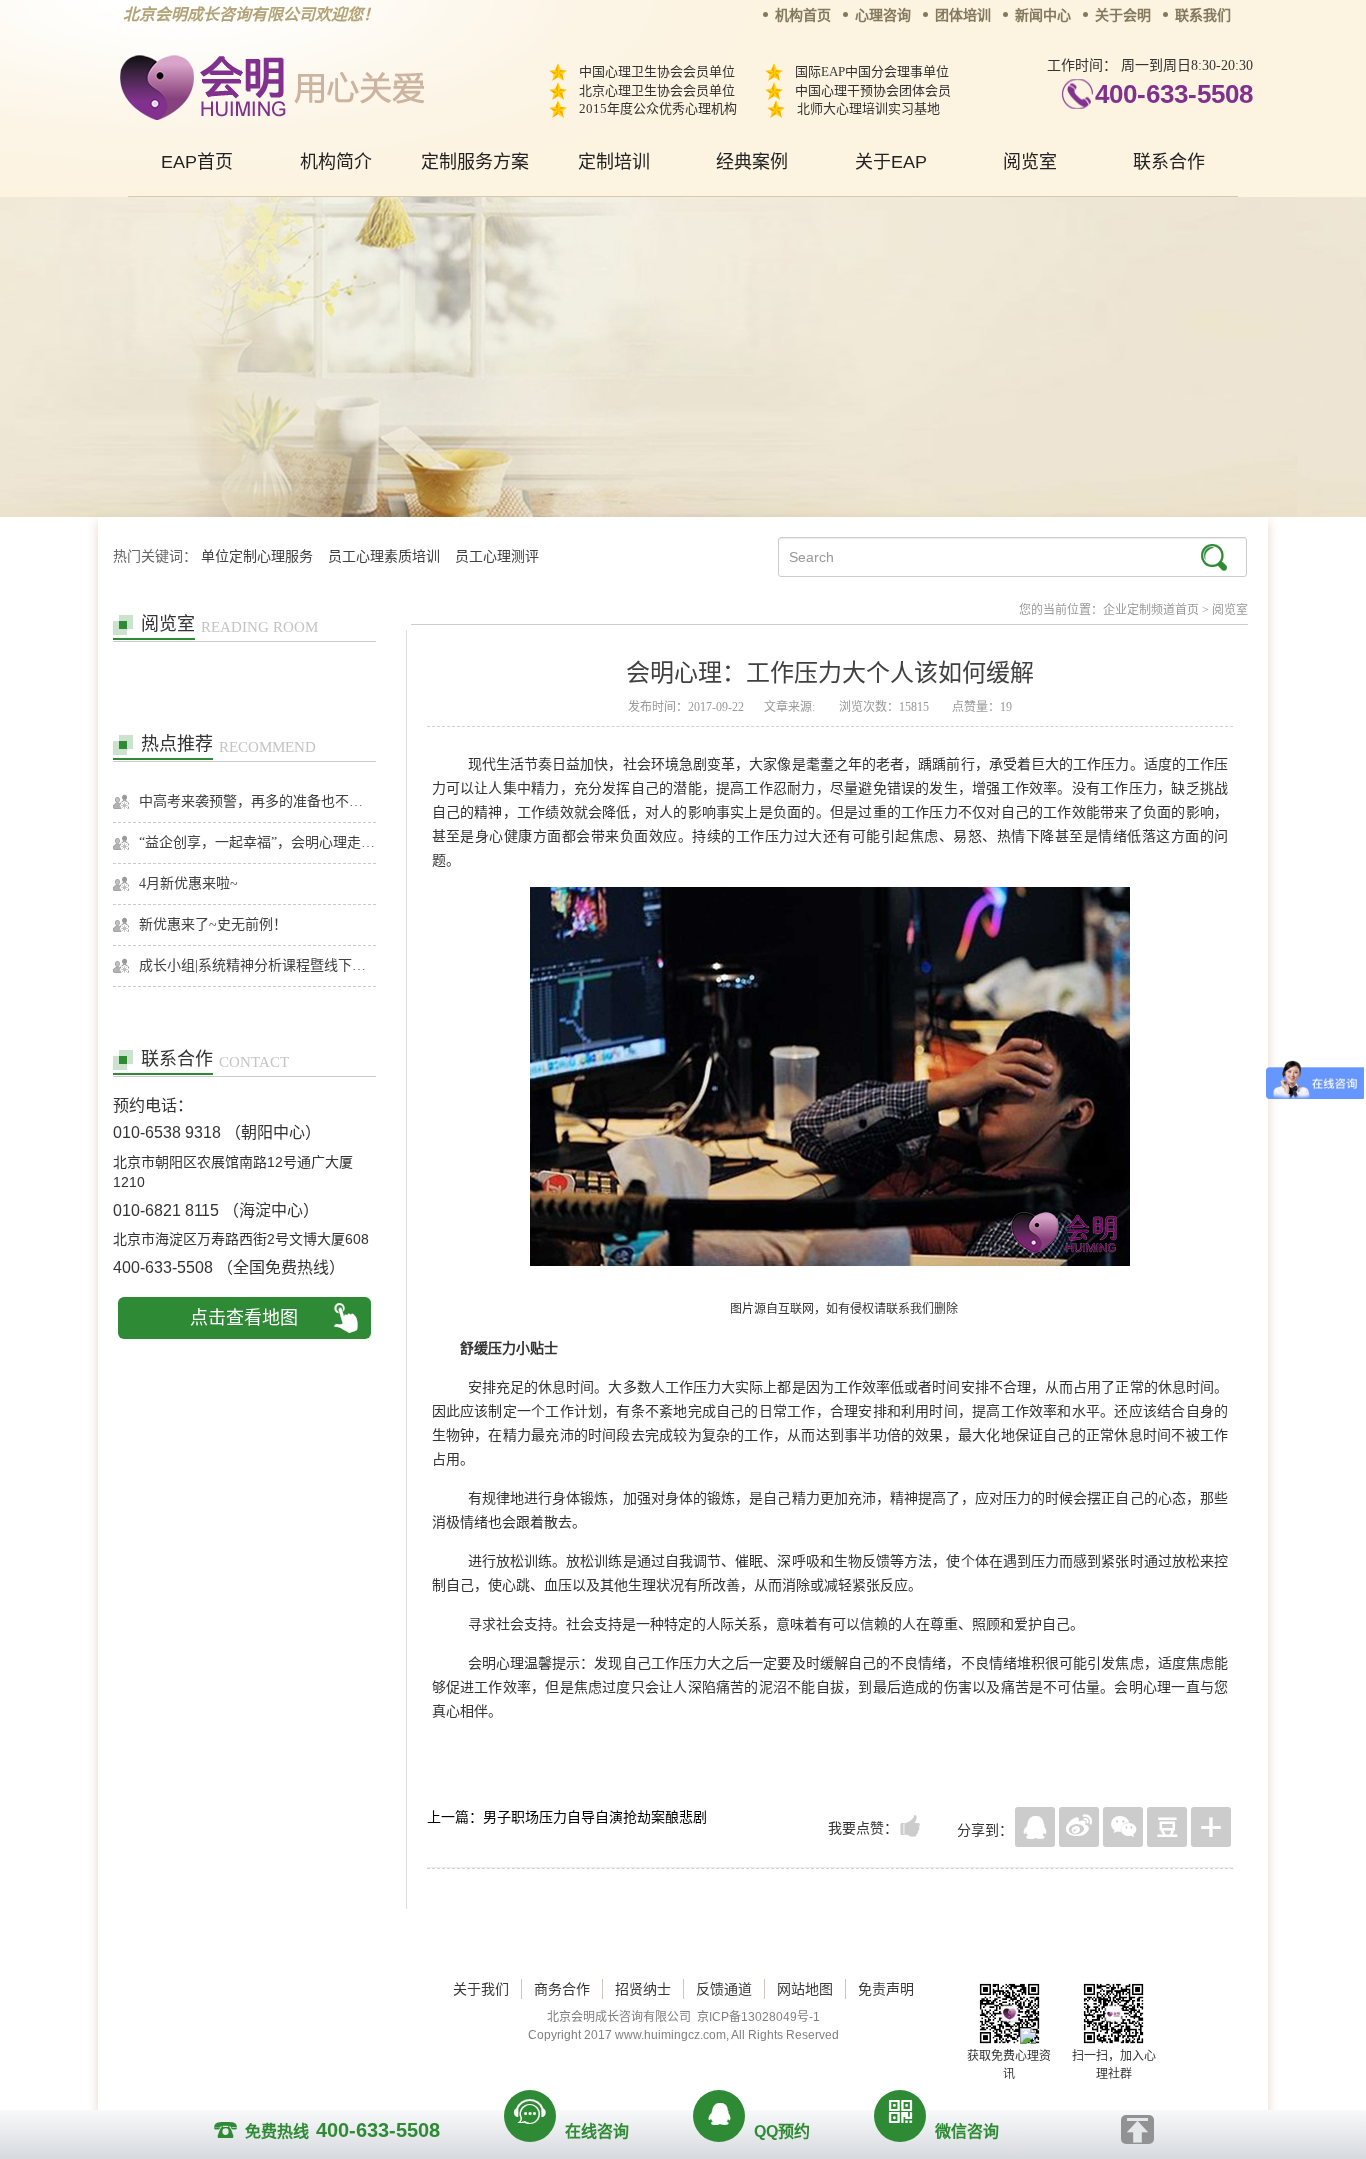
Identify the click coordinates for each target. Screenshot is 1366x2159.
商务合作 (562, 1989)
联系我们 (1203, 15)
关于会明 (1123, 15)
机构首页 (803, 15)
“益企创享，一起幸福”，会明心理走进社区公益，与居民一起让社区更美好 (257, 842)
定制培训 (614, 162)
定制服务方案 (475, 162)
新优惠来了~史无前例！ (213, 924)
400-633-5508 (1174, 94)
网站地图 (805, 1989)
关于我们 (481, 1989)
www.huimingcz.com (670, 2035)
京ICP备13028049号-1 (758, 2017)
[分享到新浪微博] (1079, 1827)
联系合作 (1169, 162)
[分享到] (1211, 1827)
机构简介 (336, 162)
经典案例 (752, 162)
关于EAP (891, 162)
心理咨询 (883, 15)
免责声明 (886, 1989)
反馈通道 (724, 1989)
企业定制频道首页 (1151, 610)
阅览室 (1030, 162)
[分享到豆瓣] (1167, 1827)
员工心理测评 (497, 556)
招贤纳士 (643, 1989)
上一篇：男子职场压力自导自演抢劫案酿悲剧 (567, 1817)
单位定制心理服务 (257, 556)
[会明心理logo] (268, 84)
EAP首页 (197, 162)
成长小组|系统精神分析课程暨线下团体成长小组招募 (257, 965)
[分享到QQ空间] (1035, 1827)
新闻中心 (1043, 15)
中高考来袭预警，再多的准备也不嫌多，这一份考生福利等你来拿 (257, 801)
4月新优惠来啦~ (188, 883)
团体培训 (963, 15)
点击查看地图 (244, 1318)
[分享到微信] (1123, 1827)
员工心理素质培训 (384, 556)
